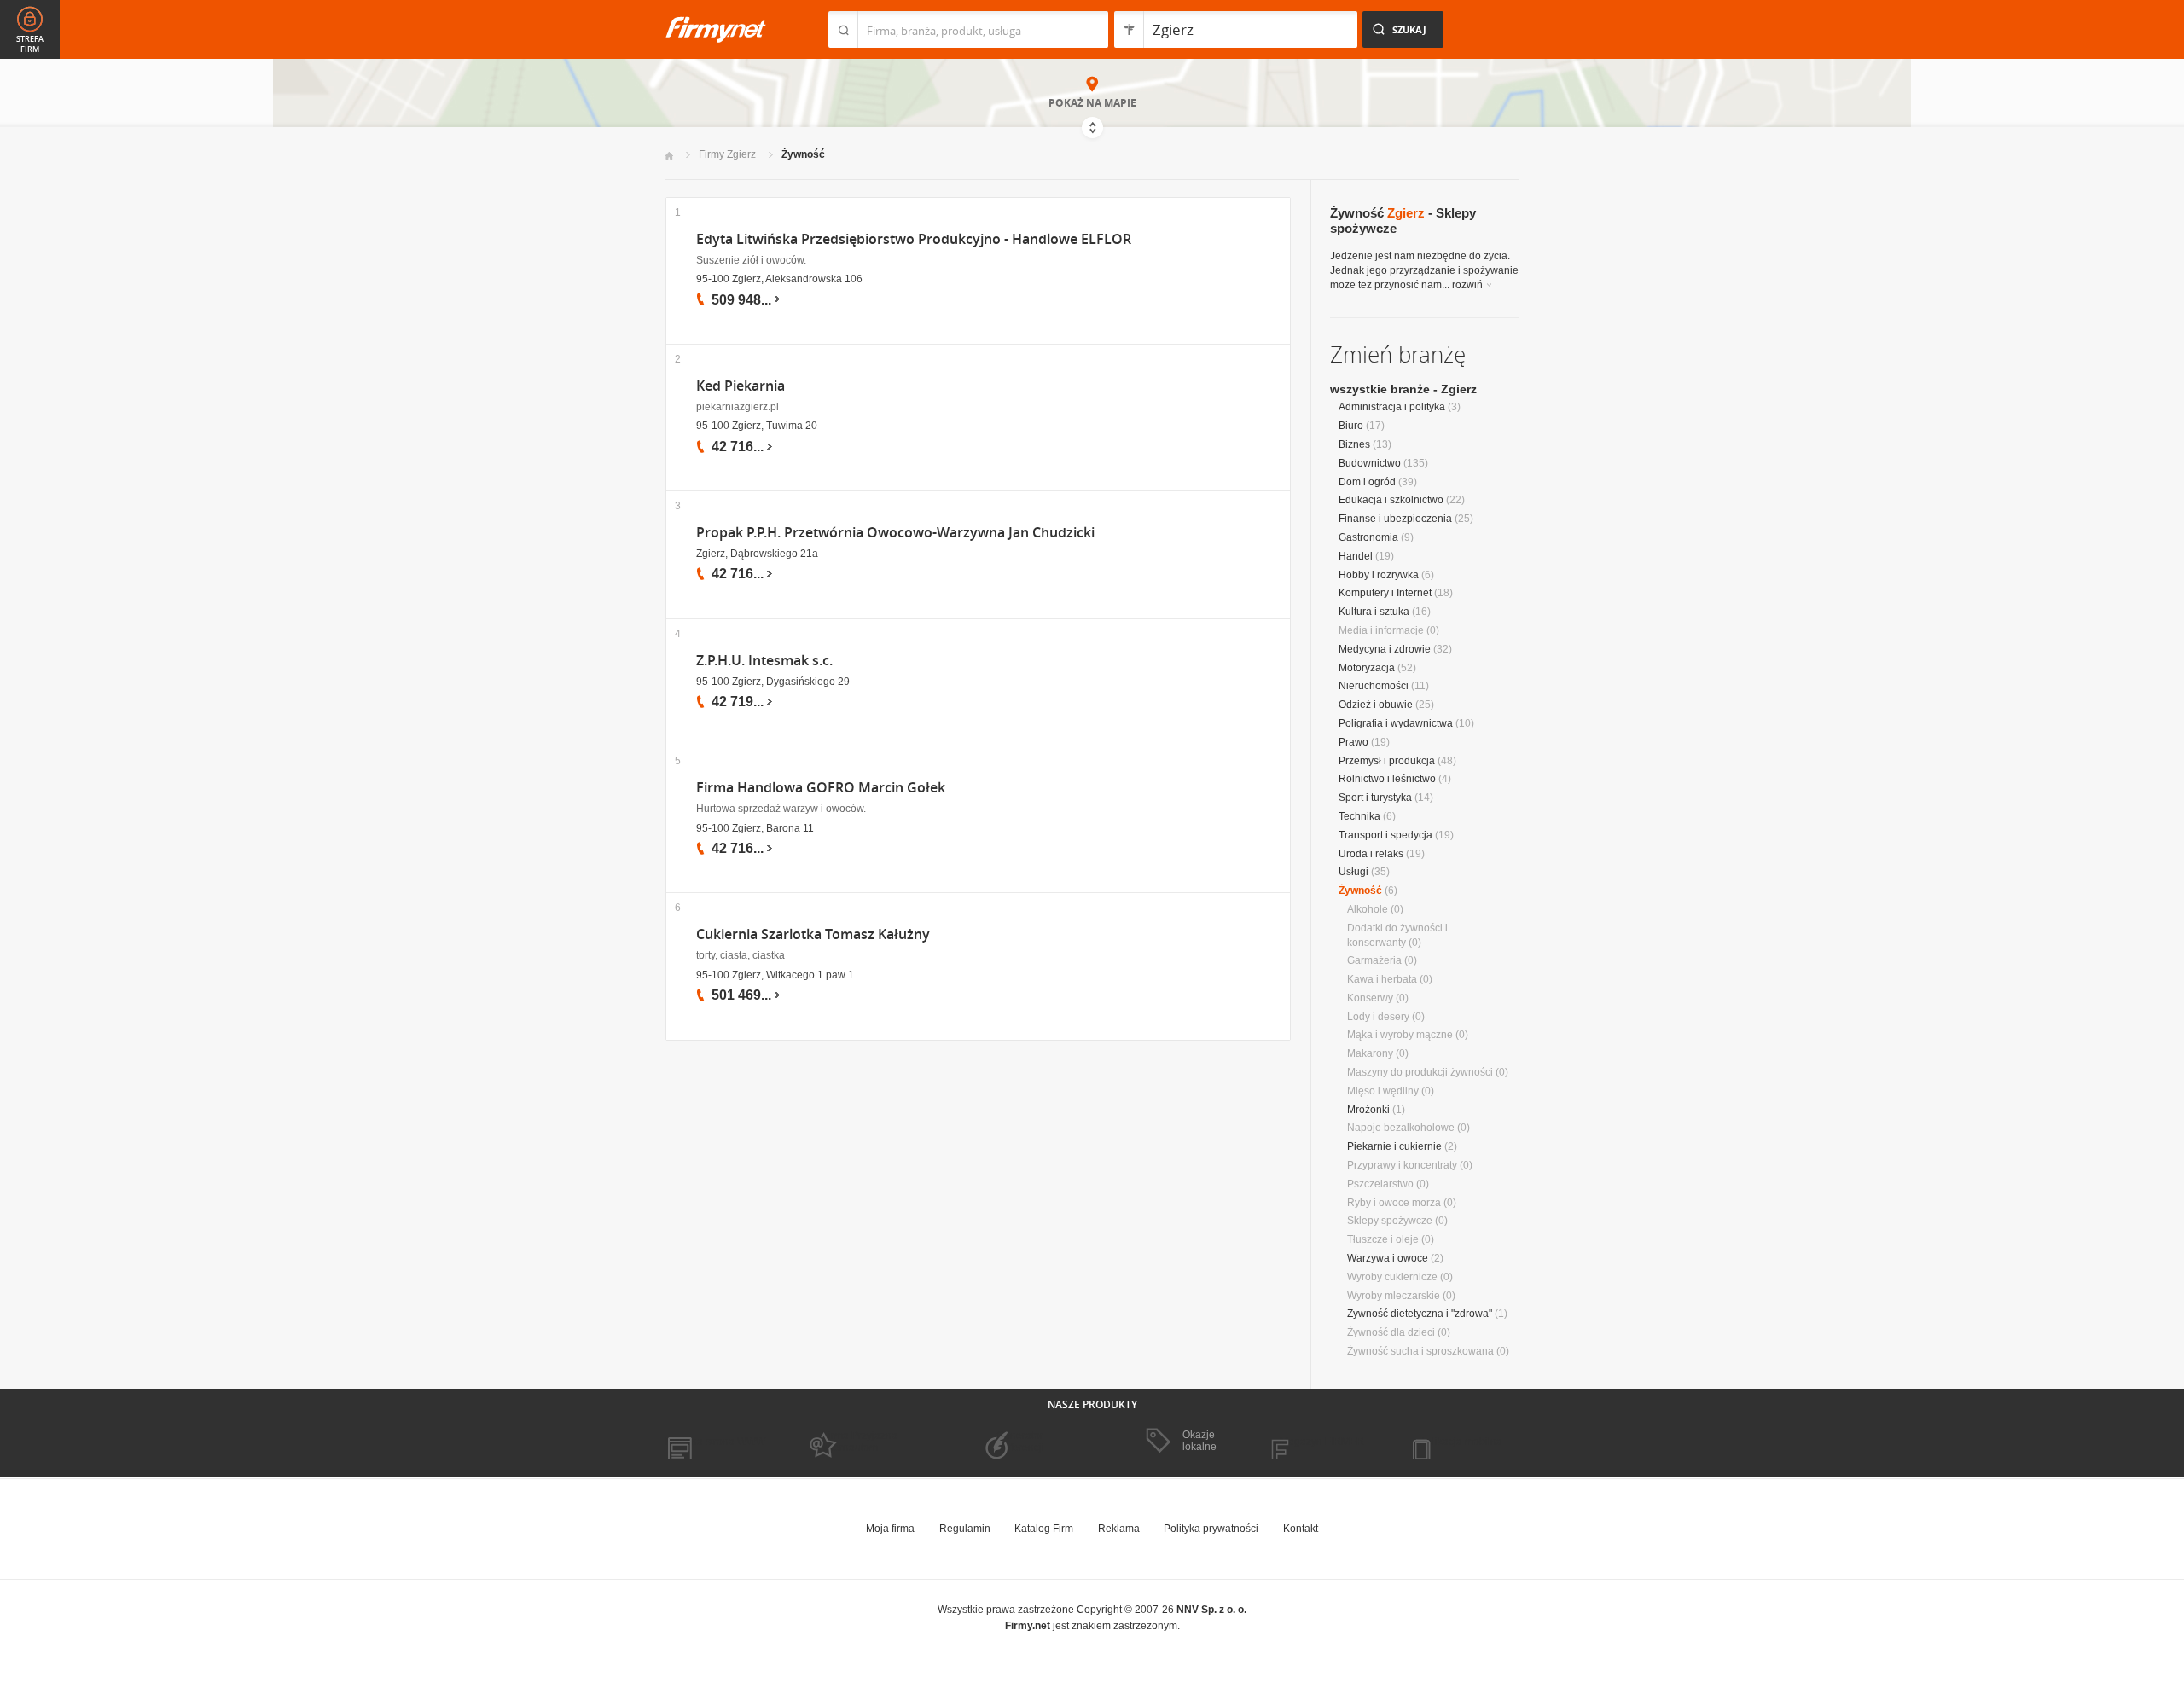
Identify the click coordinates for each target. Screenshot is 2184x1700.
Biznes (1354, 444)
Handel (1356, 556)
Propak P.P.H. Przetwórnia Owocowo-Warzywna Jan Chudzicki (895, 533)
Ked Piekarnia (741, 386)
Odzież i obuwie (1376, 705)
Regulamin (965, 1529)
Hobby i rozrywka (1379, 575)
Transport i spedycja (1385, 835)
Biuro (1351, 426)
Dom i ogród (1367, 482)
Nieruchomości (1374, 686)
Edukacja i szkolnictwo (1391, 500)
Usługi (1353, 872)
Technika (1359, 816)
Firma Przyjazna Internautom (860, 1442)
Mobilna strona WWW (715, 1442)
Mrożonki (1368, 1110)
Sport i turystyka (1375, 798)
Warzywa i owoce (1388, 1258)
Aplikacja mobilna (1461, 1442)
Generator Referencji (1020, 1442)
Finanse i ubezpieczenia (1395, 519)
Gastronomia (1368, 537)
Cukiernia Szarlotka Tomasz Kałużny (813, 934)
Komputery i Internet (1385, 593)
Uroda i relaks (1371, 854)
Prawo (1353, 742)
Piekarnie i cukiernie (1394, 1146)
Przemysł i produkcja (1387, 761)
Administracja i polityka (1392, 407)
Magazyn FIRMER (1322, 1442)
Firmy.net (716, 29)
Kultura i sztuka (1374, 612)
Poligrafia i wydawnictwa (1396, 723)
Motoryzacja (1367, 668)
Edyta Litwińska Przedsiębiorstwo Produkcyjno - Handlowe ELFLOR (914, 239)
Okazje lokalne (1199, 1441)
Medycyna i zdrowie (1385, 649)
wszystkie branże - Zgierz (1403, 389)
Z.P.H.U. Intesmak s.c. (764, 661)
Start (669, 156)
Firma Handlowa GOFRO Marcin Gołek (821, 788)
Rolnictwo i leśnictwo (1387, 779)
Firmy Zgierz (727, 154)
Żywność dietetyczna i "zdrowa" (1420, 1314)
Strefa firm (30, 44)
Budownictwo (1370, 463)
